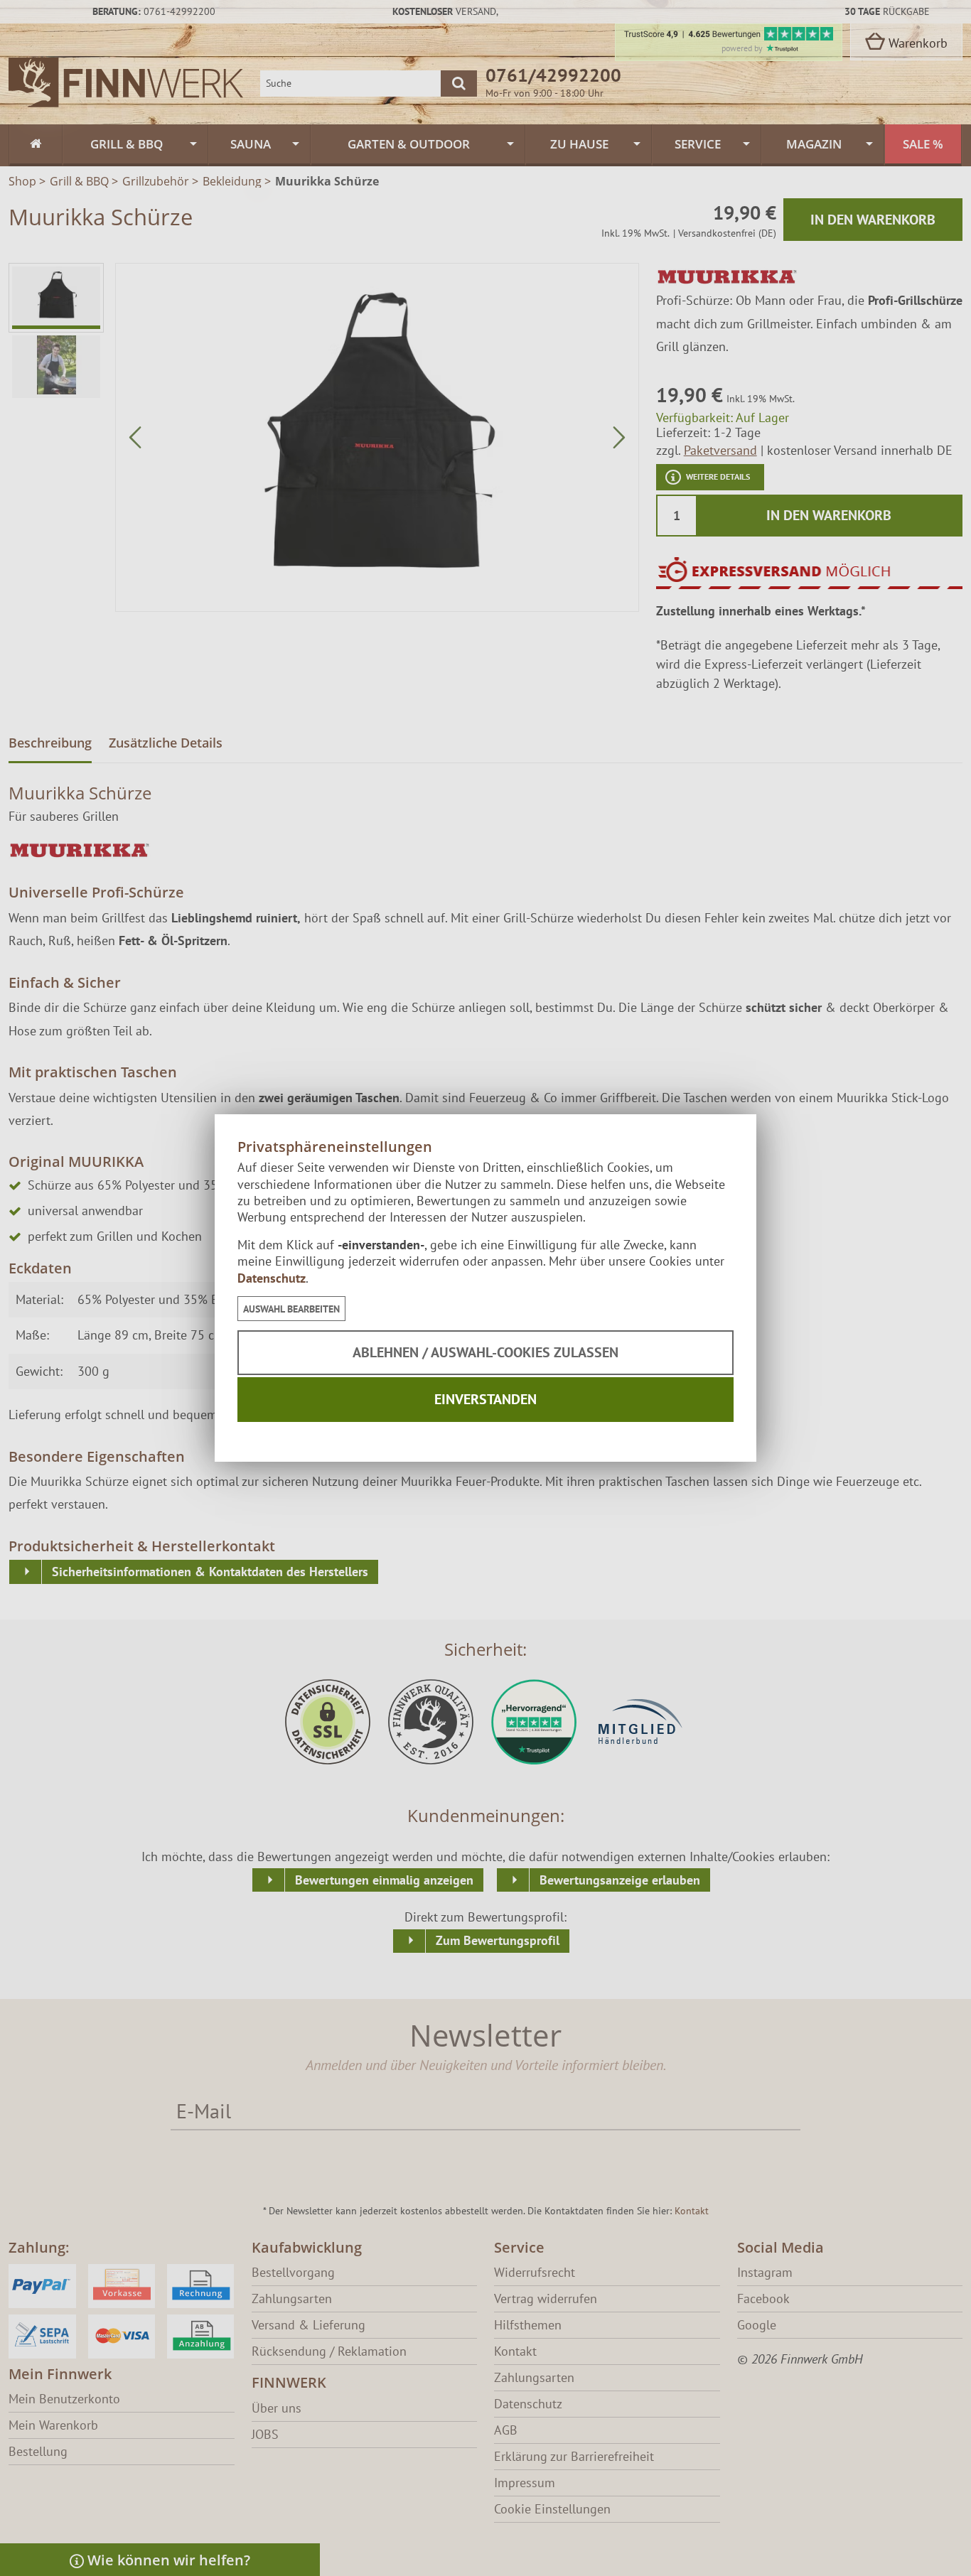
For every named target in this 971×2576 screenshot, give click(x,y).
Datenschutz (272, 1278)
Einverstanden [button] (485, 1399)
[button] (291, 1309)
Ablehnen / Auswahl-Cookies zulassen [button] (485, 1352)
